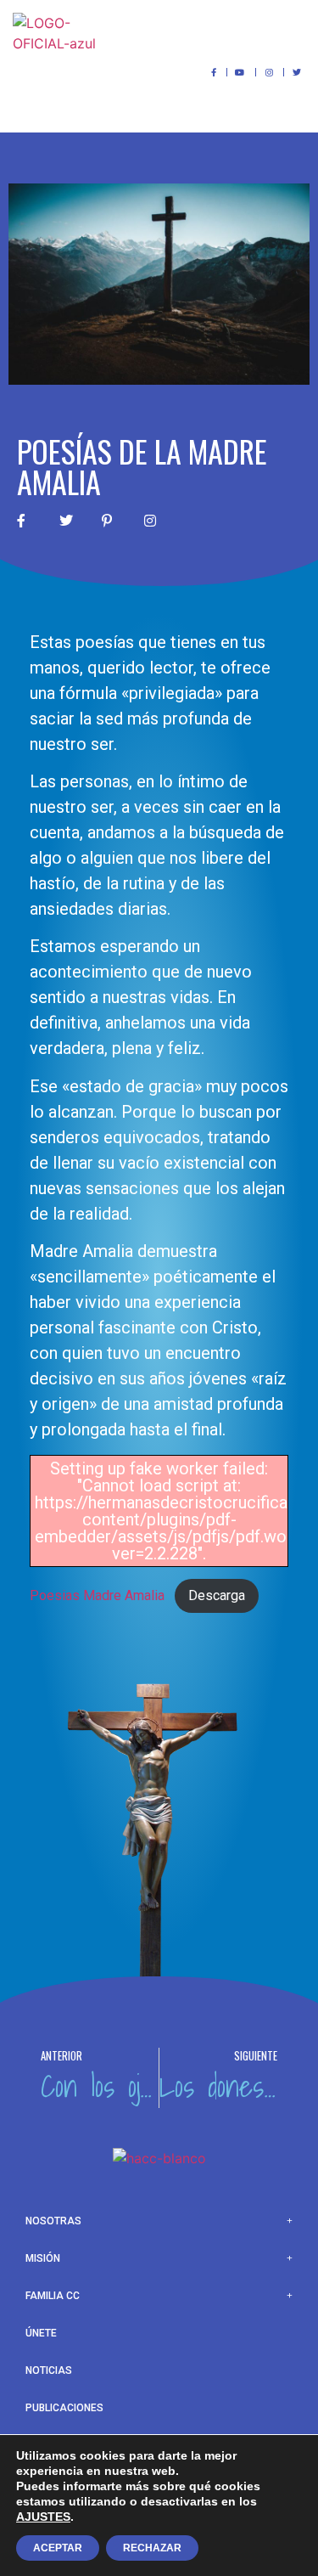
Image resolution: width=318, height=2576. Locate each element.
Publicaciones (64, 2408)
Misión (43, 2258)
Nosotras (53, 2221)
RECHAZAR (152, 2548)
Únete (41, 2333)
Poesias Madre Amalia (97, 1595)
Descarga (217, 1595)
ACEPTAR (58, 2548)
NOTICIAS (49, 2370)
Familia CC (53, 2296)
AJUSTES (43, 2517)
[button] (289, 32)
